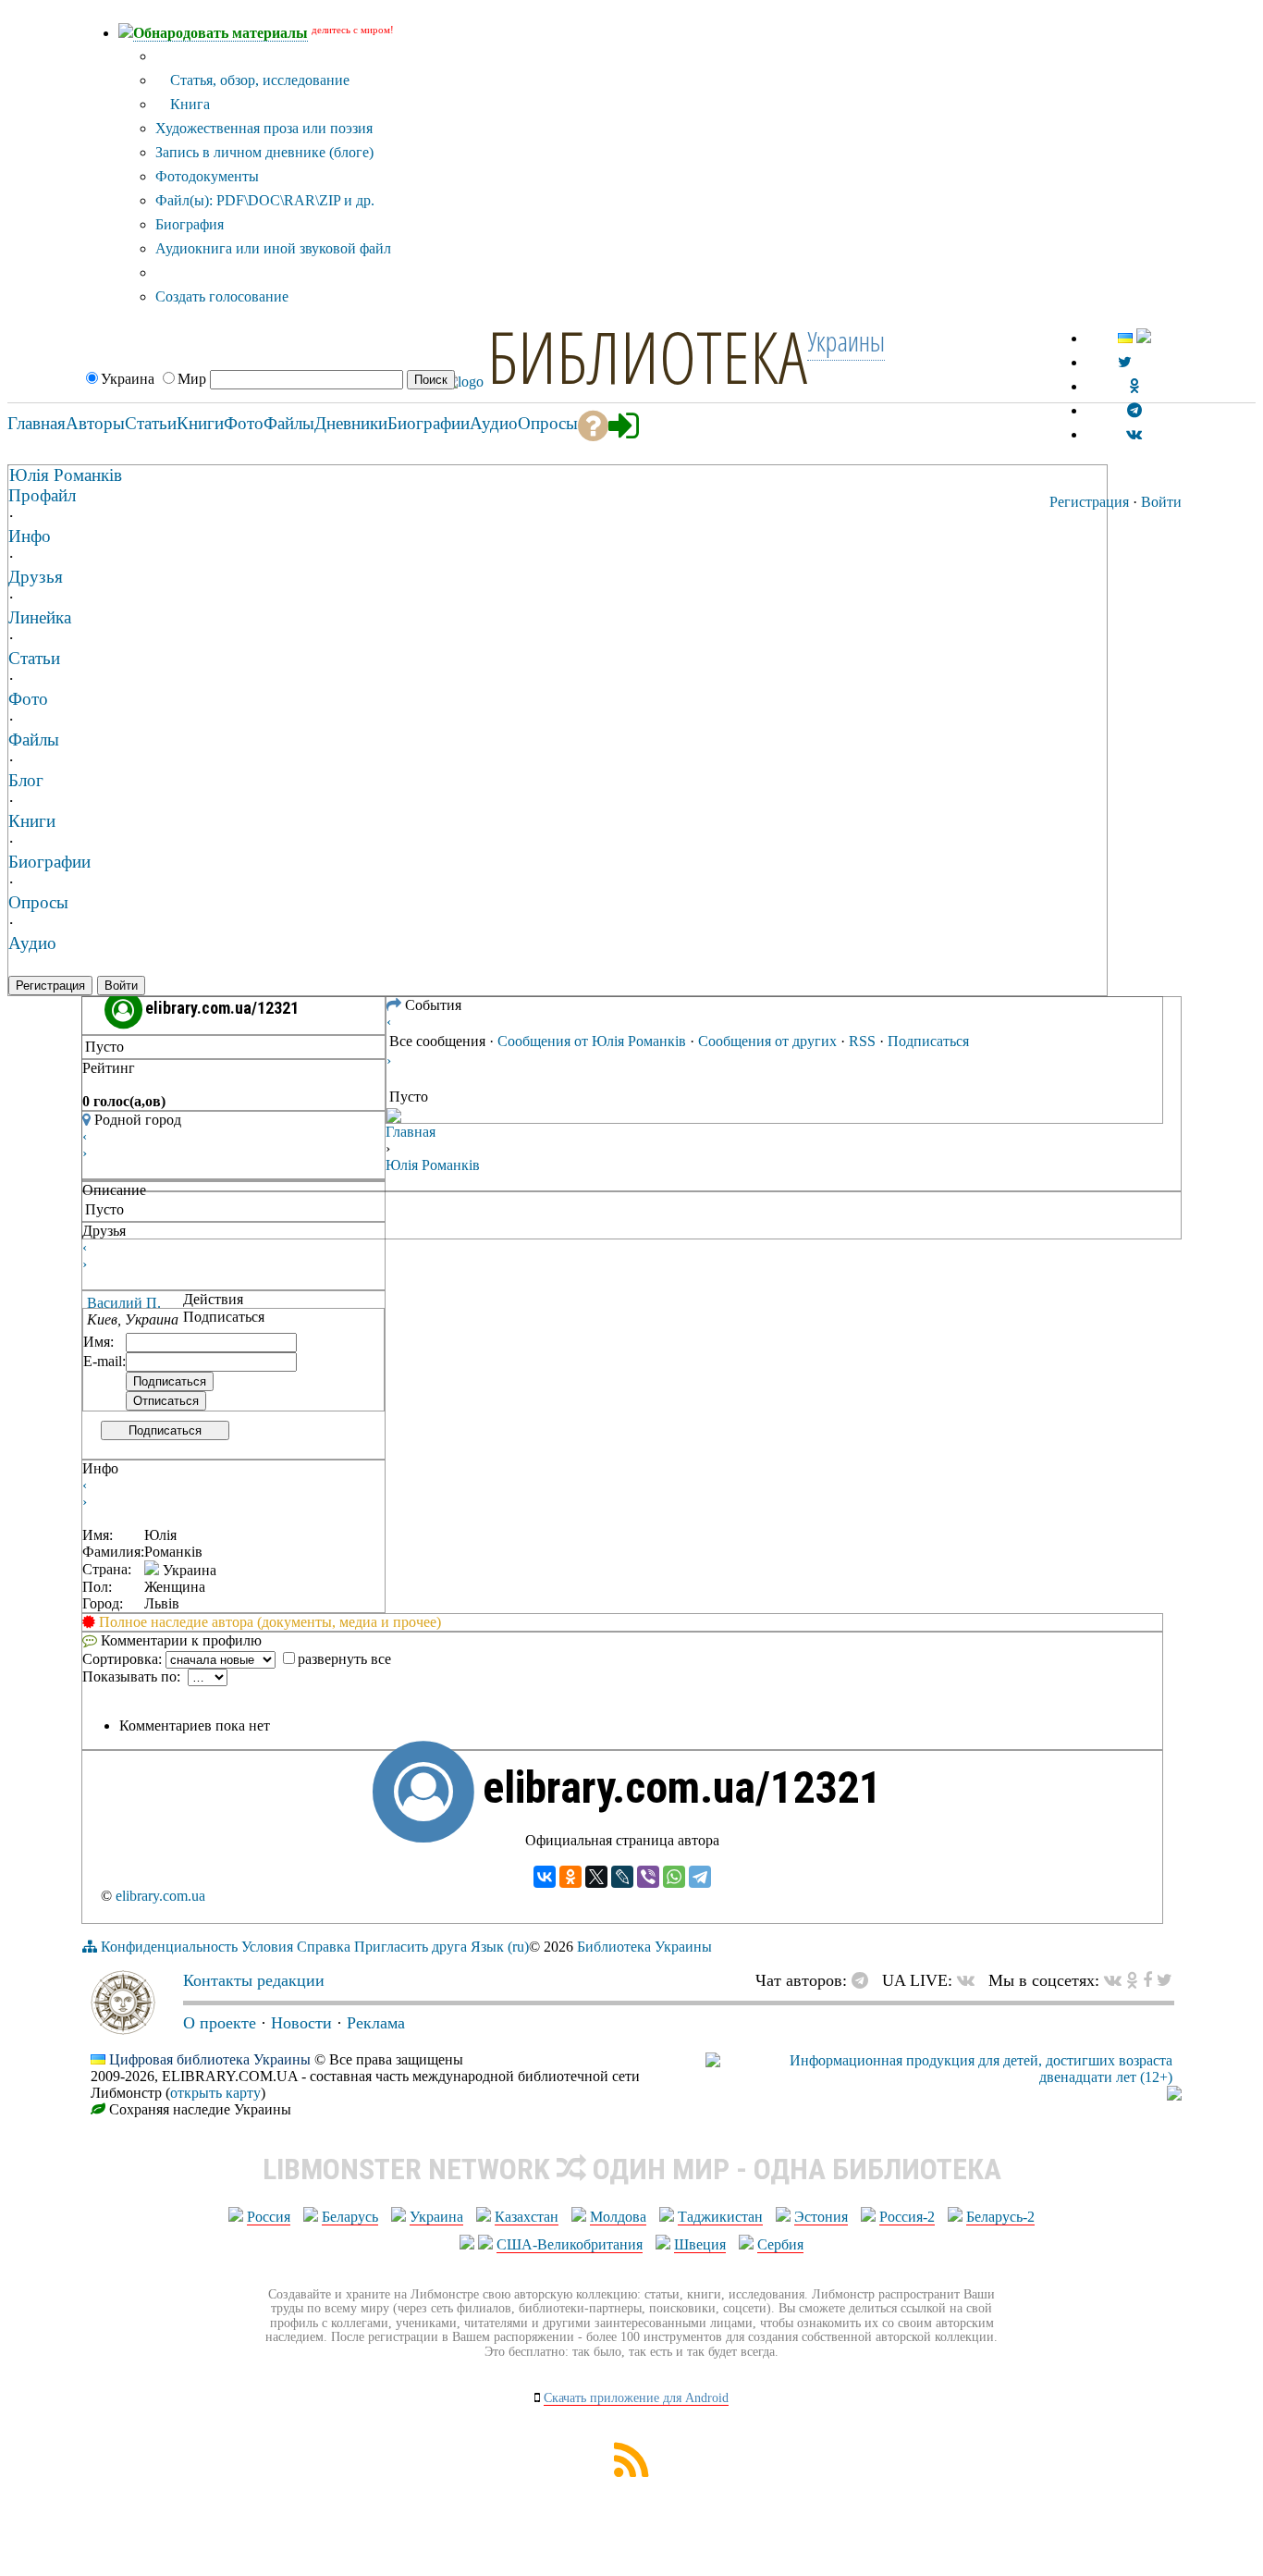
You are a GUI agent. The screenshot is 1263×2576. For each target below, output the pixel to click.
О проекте (220, 2023)
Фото (28, 699)
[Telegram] (700, 1877)
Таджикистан (720, 2217)
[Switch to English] (1144, 338)
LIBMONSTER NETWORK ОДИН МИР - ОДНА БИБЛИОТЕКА (632, 2169)
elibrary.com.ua (160, 1896)
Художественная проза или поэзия (264, 128)
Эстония (821, 2217)
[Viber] (648, 1877)
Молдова (618, 2217)
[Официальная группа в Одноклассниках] (1134, 386)
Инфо (30, 536)
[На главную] (123, 2029)
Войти (1161, 502)
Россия (269, 2217)
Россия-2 (907, 2217)
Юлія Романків (66, 475)
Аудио (32, 943)
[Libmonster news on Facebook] (1147, 1980)
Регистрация (1089, 502)
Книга (188, 104)
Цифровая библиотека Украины (210, 2059)
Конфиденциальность (169, 1947)
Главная (411, 1132)
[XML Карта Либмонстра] (631, 2472)
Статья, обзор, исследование (258, 80)
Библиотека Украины (644, 1947)
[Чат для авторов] (864, 1980)
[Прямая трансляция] (970, 1980)
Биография (190, 224)
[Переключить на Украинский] (1125, 338)
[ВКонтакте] (545, 1877)
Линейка (40, 617)
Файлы (34, 740)
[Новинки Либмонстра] (1132, 1980)
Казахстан (527, 2217)
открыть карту (215, 2093)
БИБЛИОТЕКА (647, 356)
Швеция (700, 2244)
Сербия (780, 2244)
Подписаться (165, 1430)
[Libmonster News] (1165, 1980)
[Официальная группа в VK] (1134, 434)
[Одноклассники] (570, 1877)
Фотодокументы (207, 176)
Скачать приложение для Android (636, 2398)
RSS (862, 1041)
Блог (26, 780)
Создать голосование (222, 296)
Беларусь (350, 2217)
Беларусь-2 (1000, 2217)
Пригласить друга (411, 1947)
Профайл (42, 495)
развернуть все (344, 1659)
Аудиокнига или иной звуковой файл (273, 248)
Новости (301, 2023)
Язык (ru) (500, 1947)
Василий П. (124, 1303)
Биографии (49, 862)
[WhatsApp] (674, 1877)
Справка (324, 1947)
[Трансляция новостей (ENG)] (1125, 362)
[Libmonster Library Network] (1174, 2095)
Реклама (376, 2023)
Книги (32, 821)
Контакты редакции (254, 1980)
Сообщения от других (767, 1041)
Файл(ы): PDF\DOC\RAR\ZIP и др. (265, 200)
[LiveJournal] (622, 1877)
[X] (596, 1877)
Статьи (34, 658)
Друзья (36, 577)
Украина (436, 2217)
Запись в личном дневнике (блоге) (264, 152)
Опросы (38, 902)
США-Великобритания (570, 2244)
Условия (267, 1947)
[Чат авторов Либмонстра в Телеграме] (1134, 410)
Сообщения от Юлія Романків (592, 1041)
